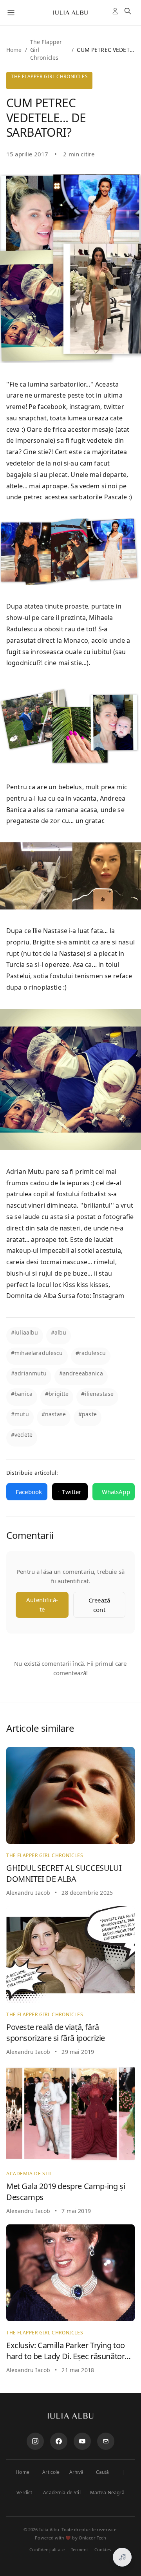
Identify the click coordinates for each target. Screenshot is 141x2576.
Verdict (24, 2493)
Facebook (29, 1492)
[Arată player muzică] (122, 2557)
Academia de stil (30, 2174)
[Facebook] (59, 2441)
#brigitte (57, 1394)
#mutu (20, 1414)
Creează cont (99, 1605)
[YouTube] (82, 2441)
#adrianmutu (29, 1373)
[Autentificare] (117, 13)
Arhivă (77, 2472)
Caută (103, 2472)
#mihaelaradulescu (37, 1353)
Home (14, 50)
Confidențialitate (47, 2549)
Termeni (79, 2549)
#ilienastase (97, 1394)
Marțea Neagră (107, 2493)
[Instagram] (35, 2441)
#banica (22, 1394)
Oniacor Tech (92, 2538)
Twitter (71, 1492)
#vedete (22, 1435)
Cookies (103, 2549)
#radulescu (91, 1353)
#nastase (54, 1414)
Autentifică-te (42, 1604)
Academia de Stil (62, 2493)
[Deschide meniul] (11, 13)
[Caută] (129, 13)
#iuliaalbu (25, 1332)
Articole (51, 2472)
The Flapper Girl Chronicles (49, 76)
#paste (88, 1414)
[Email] (106, 2441)
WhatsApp (116, 1492)
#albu (59, 1332)
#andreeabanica (81, 1373)
